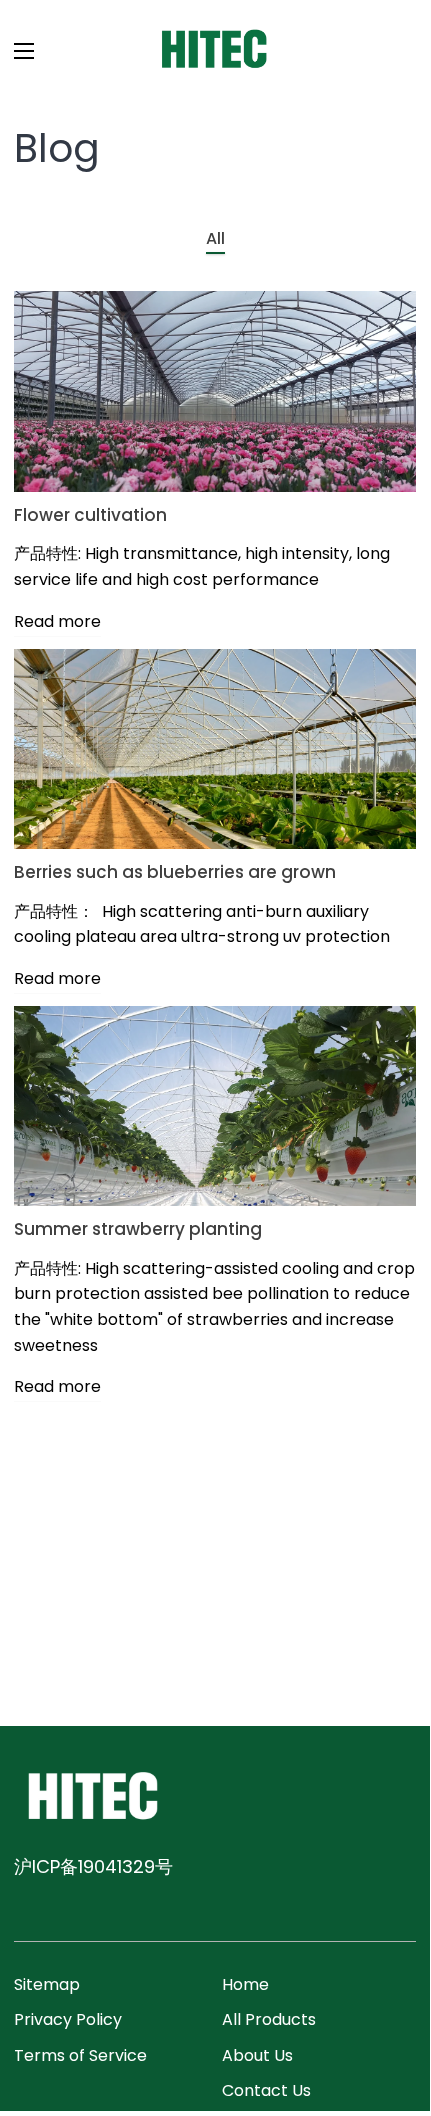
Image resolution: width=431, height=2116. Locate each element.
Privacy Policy (68, 2019)
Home (245, 1984)
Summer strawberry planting (138, 1229)
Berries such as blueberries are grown (175, 872)
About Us (257, 2055)
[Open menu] (18, 51)
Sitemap (47, 1984)
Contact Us (266, 2090)
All (215, 238)
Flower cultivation (90, 515)
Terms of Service (80, 2055)
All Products (269, 2019)
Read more (57, 621)
